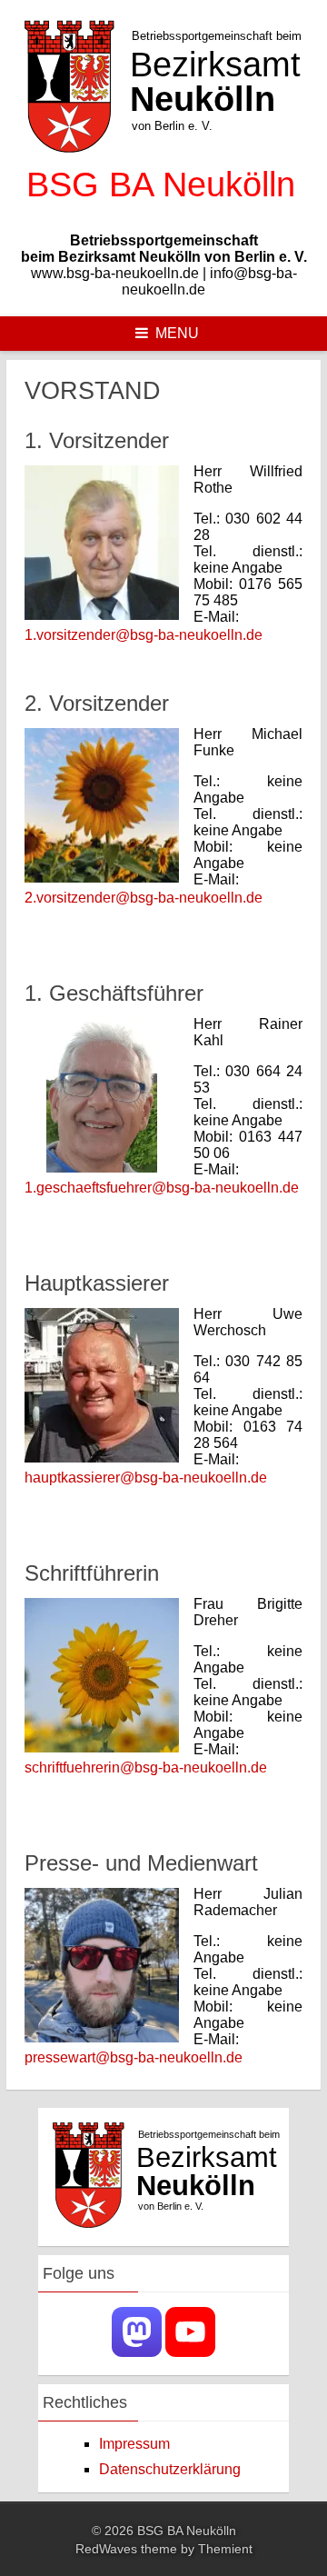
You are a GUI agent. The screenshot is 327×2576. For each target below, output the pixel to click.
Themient (225, 2549)
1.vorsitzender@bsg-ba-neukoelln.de (144, 635)
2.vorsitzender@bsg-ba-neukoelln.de (144, 898)
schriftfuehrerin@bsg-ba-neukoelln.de (146, 1767)
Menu (177, 333)
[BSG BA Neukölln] (163, 210)
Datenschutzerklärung (170, 2469)
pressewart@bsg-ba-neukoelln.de (134, 2057)
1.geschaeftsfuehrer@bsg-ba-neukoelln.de (162, 1188)
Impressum (134, 2444)
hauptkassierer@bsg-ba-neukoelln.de (146, 1478)
